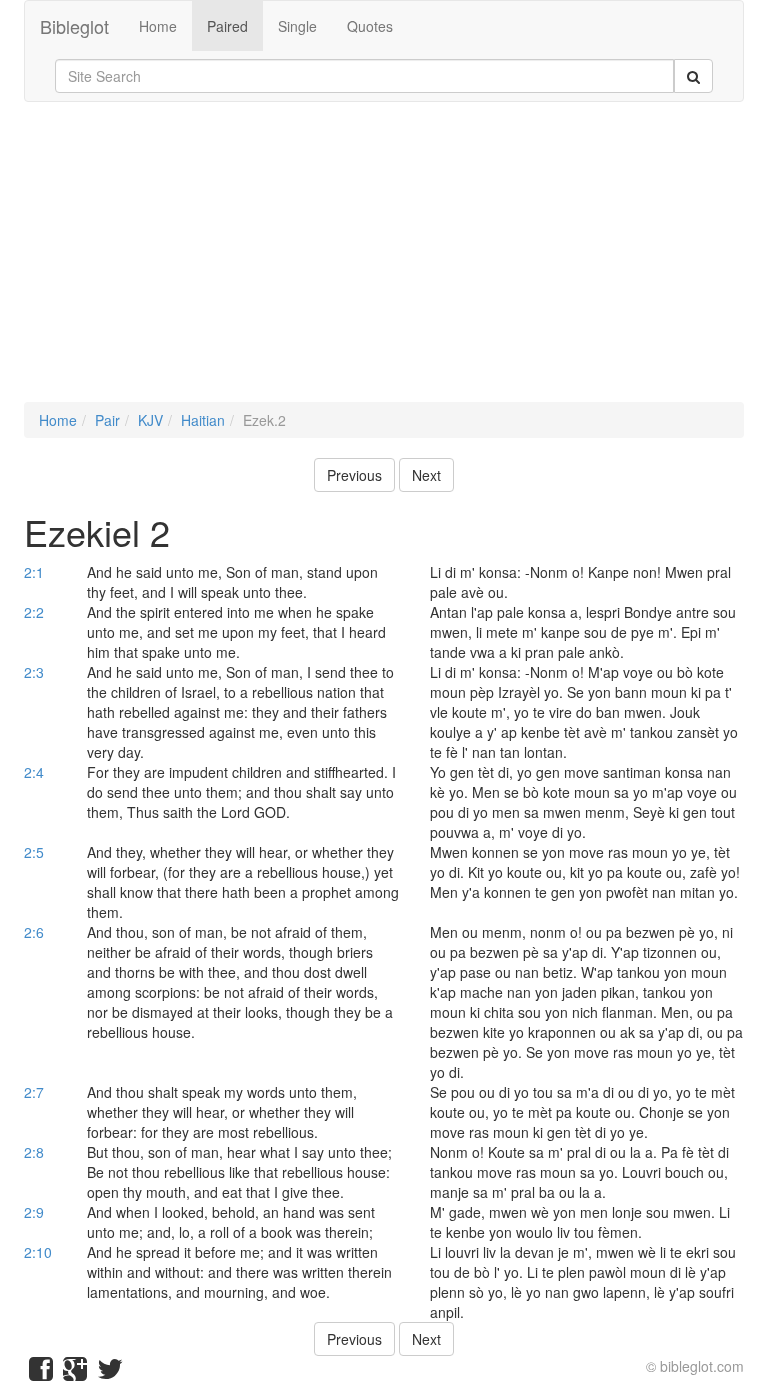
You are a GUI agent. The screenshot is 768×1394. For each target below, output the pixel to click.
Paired (227, 26)
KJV (150, 420)
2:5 (34, 852)
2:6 (34, 932)
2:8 (34, 1152)
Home (158, 26)
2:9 (34, 1212)
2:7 (34, 1092)
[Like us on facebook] (41, 1373)
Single (297, 26)
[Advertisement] (384, 262)
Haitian (203, 420)
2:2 (34, 612)
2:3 (34, 672)
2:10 (38, 1252)
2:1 (34, 572)
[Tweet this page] (110, 1373)
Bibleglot (74, 26)
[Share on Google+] (75, 1373)
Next (426, 475)
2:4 (34, 772)
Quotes (370, 26)
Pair (107, 420)
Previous (354, 475)
